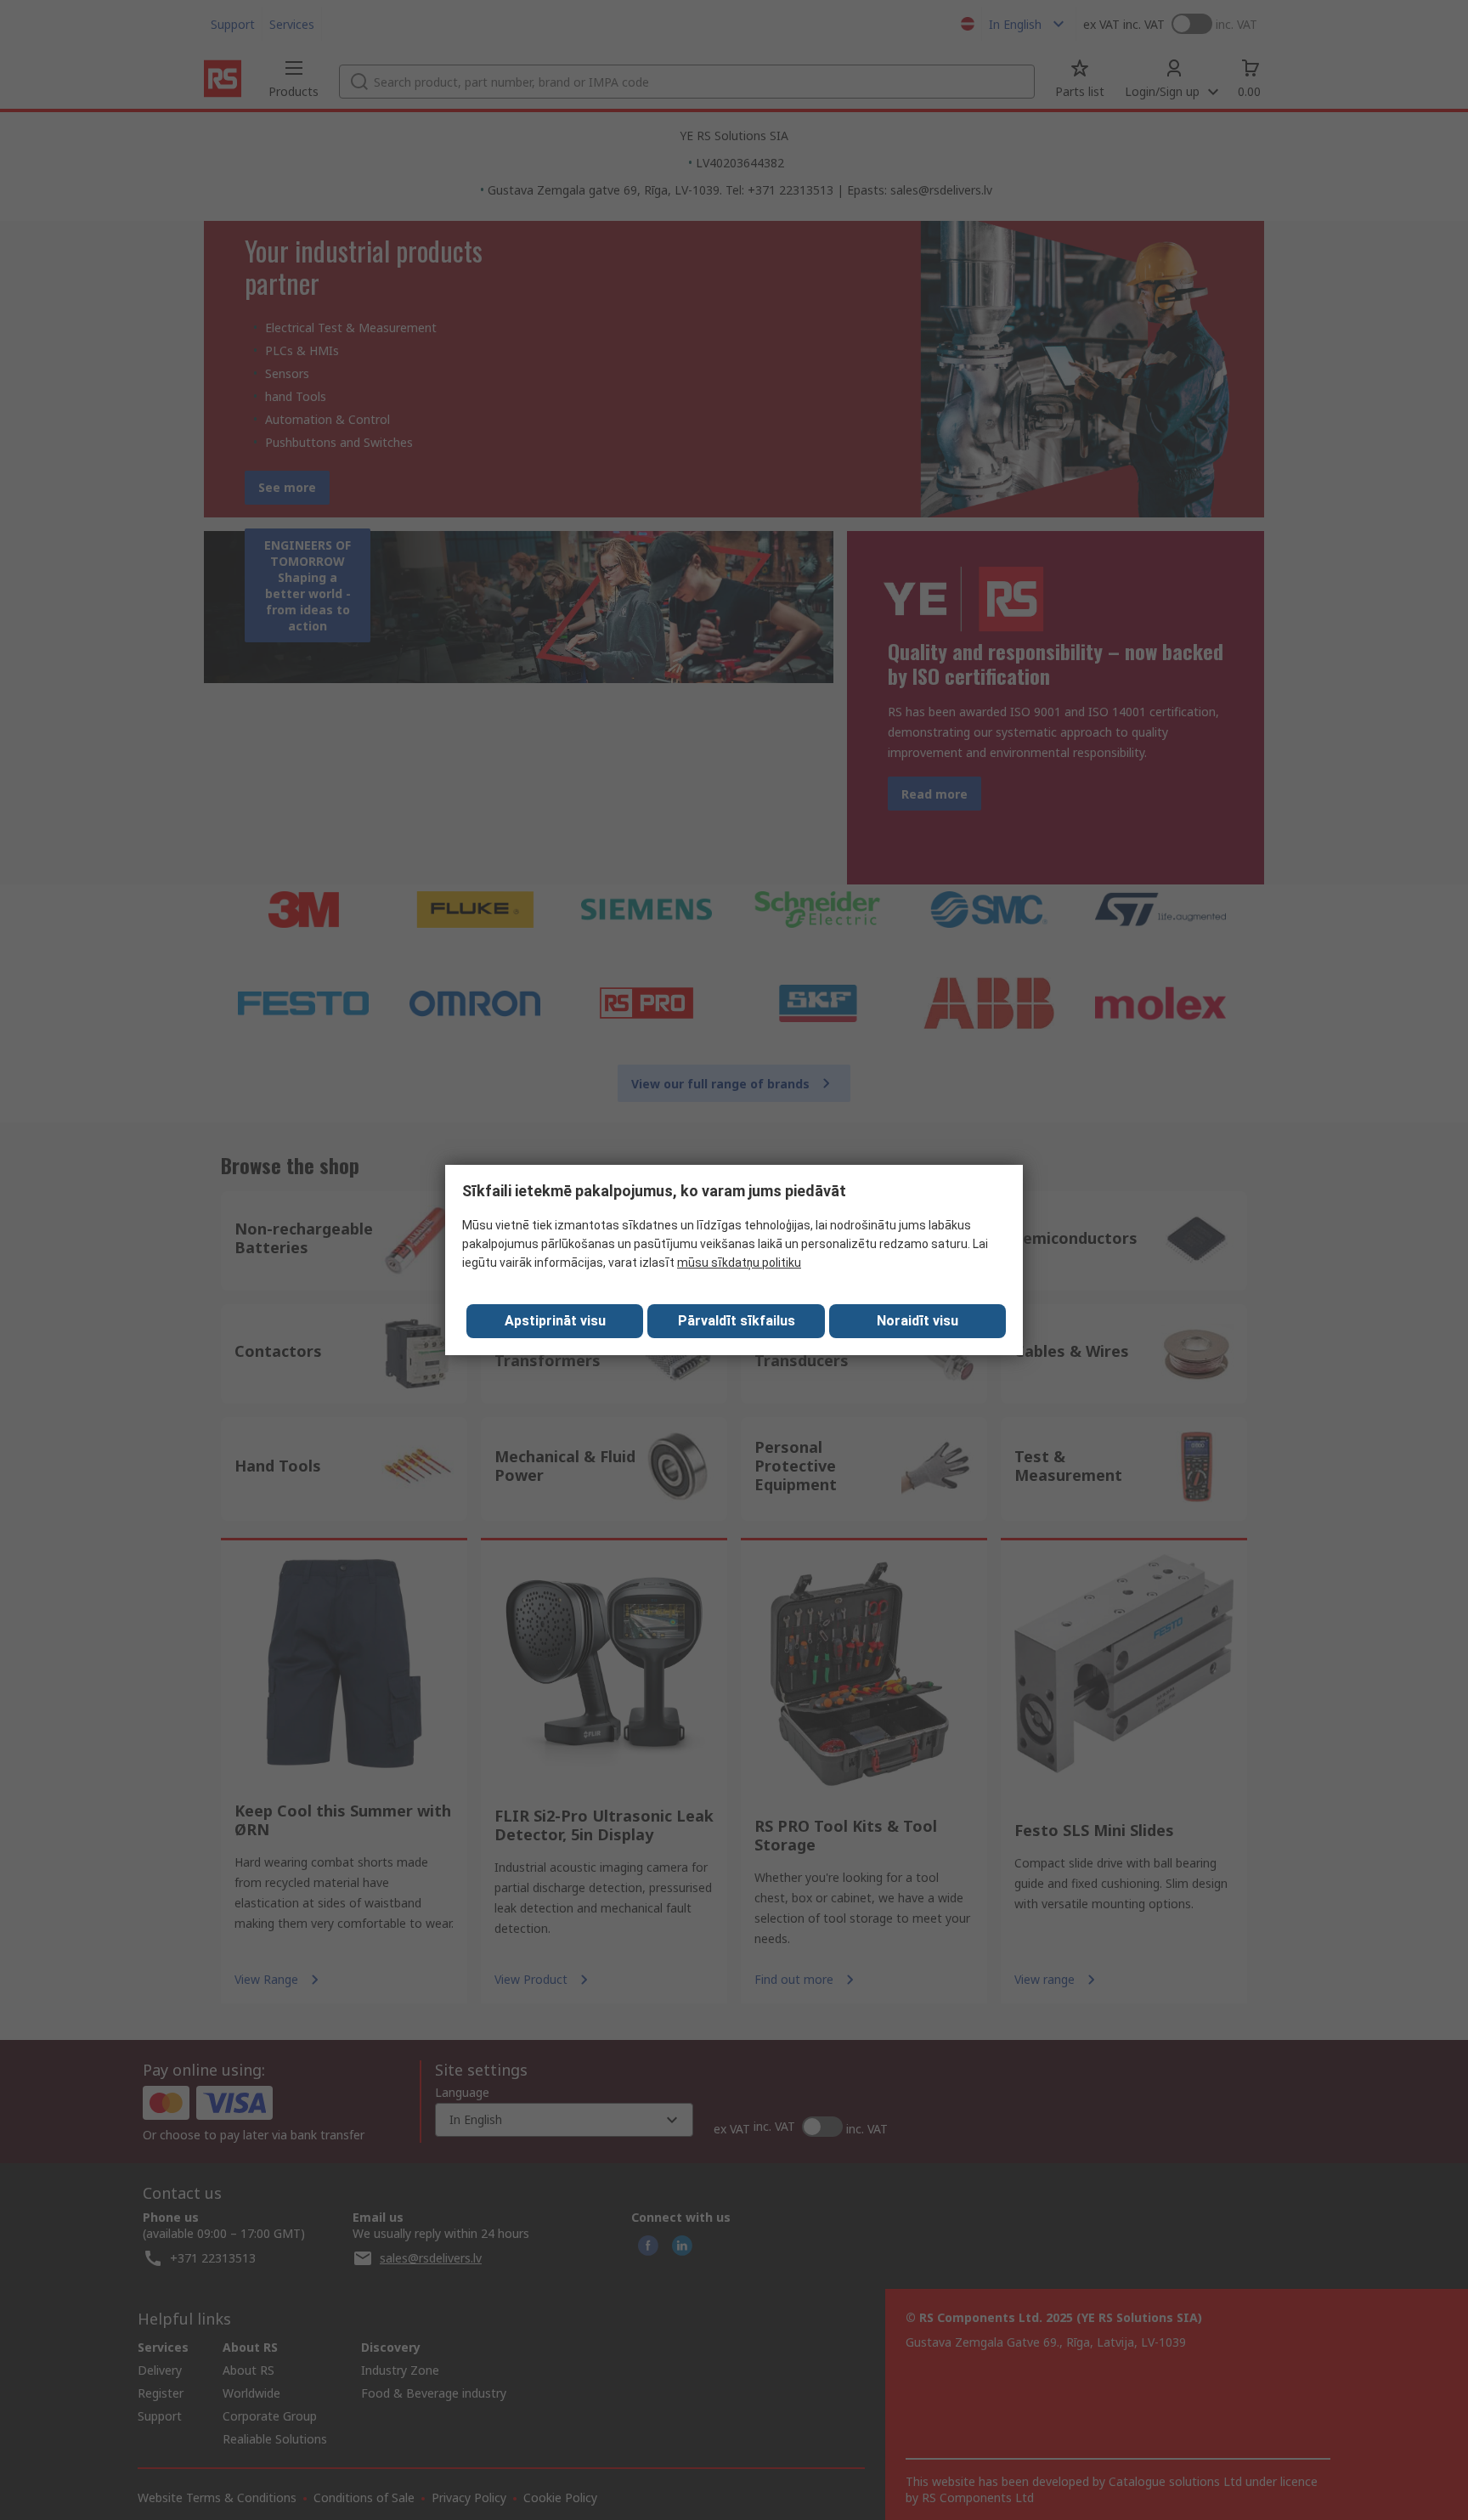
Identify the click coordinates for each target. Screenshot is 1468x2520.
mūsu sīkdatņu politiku (739, 1263)
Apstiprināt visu (555, 1321)
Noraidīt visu (918, 1321)
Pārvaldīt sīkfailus (737, 1321)
